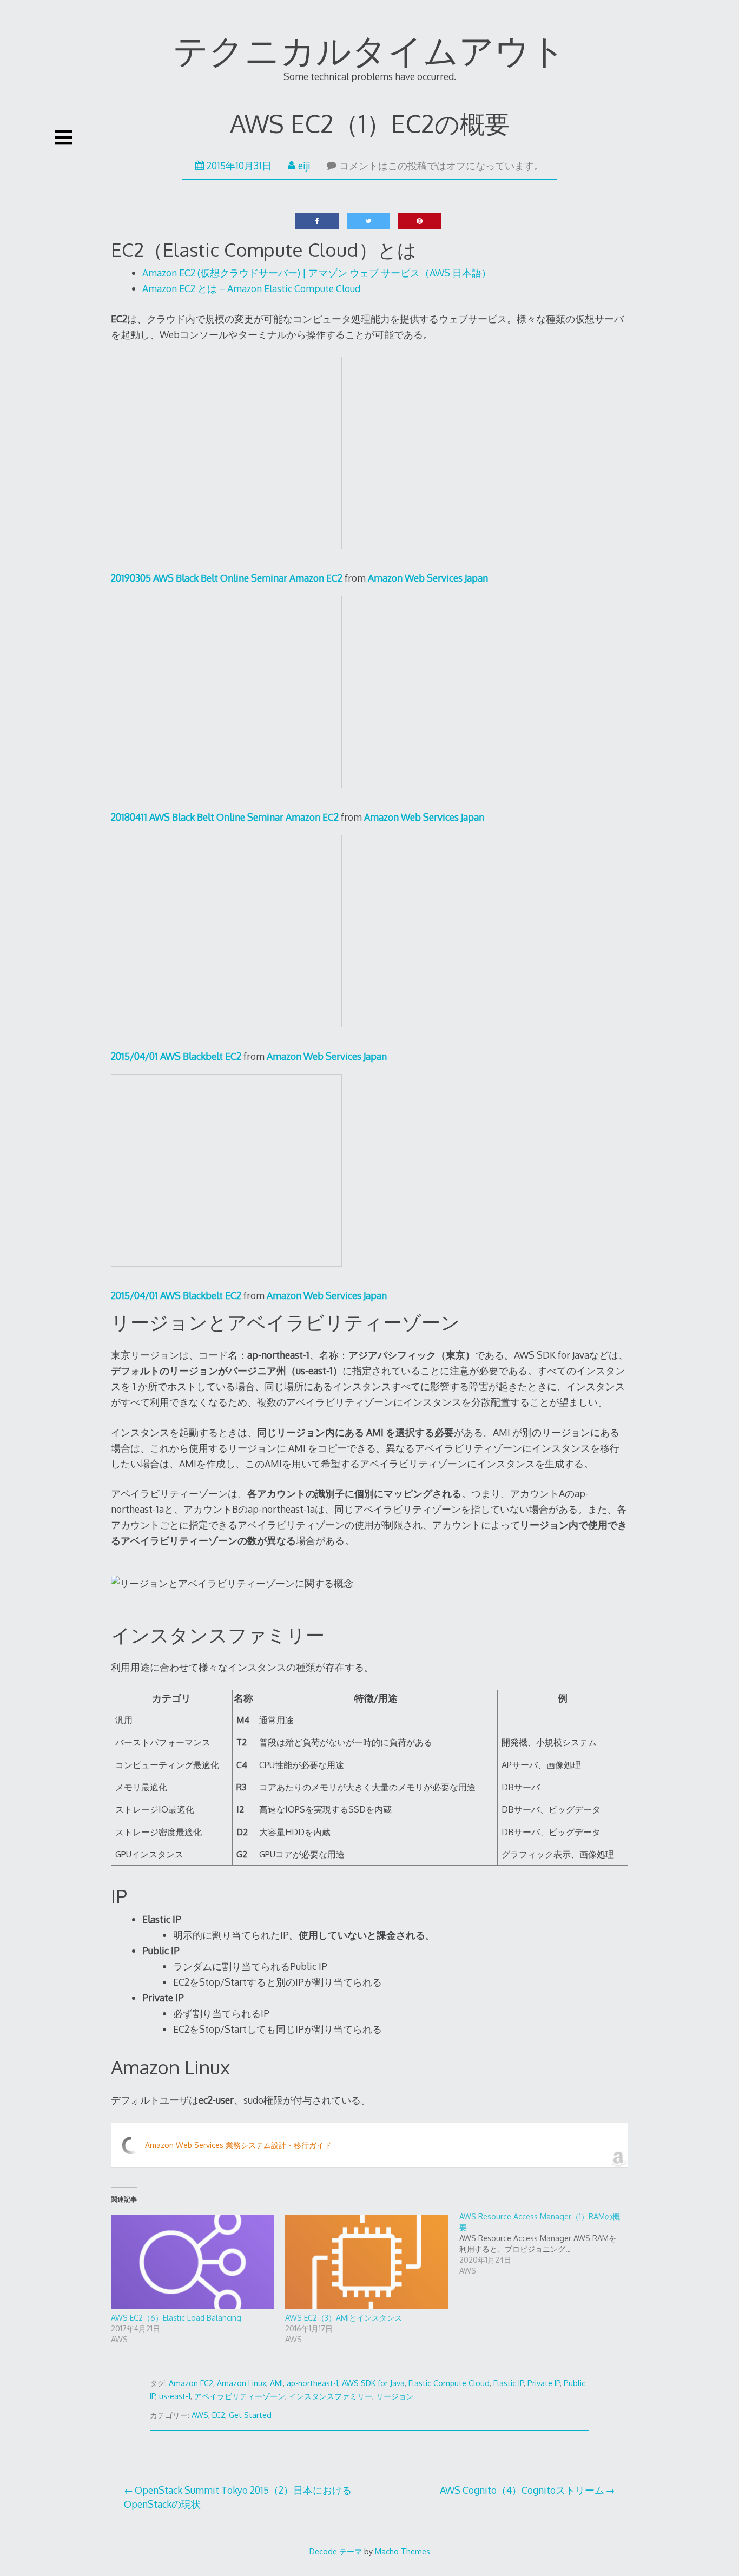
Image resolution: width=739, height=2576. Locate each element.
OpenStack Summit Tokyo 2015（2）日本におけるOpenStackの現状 (238, 2497)
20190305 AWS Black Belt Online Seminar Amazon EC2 (227, 578)
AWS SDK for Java (373, 2383)
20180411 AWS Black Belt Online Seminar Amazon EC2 (225, 817)
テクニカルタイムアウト (369, 50)
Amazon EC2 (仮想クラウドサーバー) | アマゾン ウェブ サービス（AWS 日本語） (317, 273)
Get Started (250, 2415)
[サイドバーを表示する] (64, 137)
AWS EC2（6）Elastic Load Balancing (176, 2318)
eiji (304, 166)
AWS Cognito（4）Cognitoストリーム (522, 2490)
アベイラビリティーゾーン (240, 2396)
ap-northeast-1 (312, 2383)
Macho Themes (403, 2551)
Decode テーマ (336, 2551)
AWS (200, 2415)
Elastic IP (509, 2383)
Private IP (544, 2383)
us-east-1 (175, 2396)
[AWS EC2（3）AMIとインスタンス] (367, 2262)
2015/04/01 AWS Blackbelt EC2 (176, 1056)
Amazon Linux (242, 2383)
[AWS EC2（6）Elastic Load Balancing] (193, 2262)
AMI (276, 2383)
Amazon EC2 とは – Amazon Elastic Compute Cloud (251, 288)
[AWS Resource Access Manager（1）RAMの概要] (546, 2244)
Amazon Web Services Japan (428, 578)
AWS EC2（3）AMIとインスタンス (344, 2318)
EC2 (219, 2415)
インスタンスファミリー (331, 2396)
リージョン (395, 2396)
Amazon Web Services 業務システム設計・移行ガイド (238, 2145)
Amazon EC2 (191, 2383)
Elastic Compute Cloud (449, 2383)
